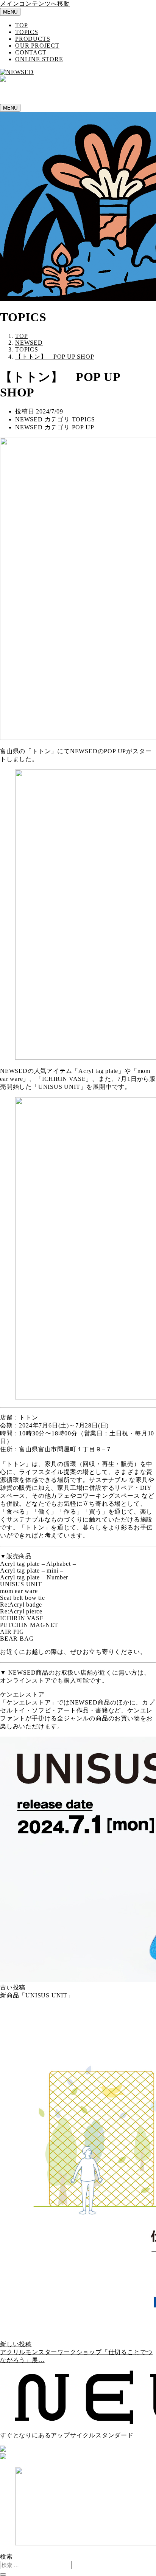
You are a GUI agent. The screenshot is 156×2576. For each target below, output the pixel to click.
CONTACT (31, 52)
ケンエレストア (22, 1694)
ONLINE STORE (39, 59)
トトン (28, 1417)
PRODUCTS (33, 39)
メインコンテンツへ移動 (35, 4)
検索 (6, 2557)
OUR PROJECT (37, 46)
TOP (21, 25)
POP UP (83, 427)
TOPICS (27, 32)
